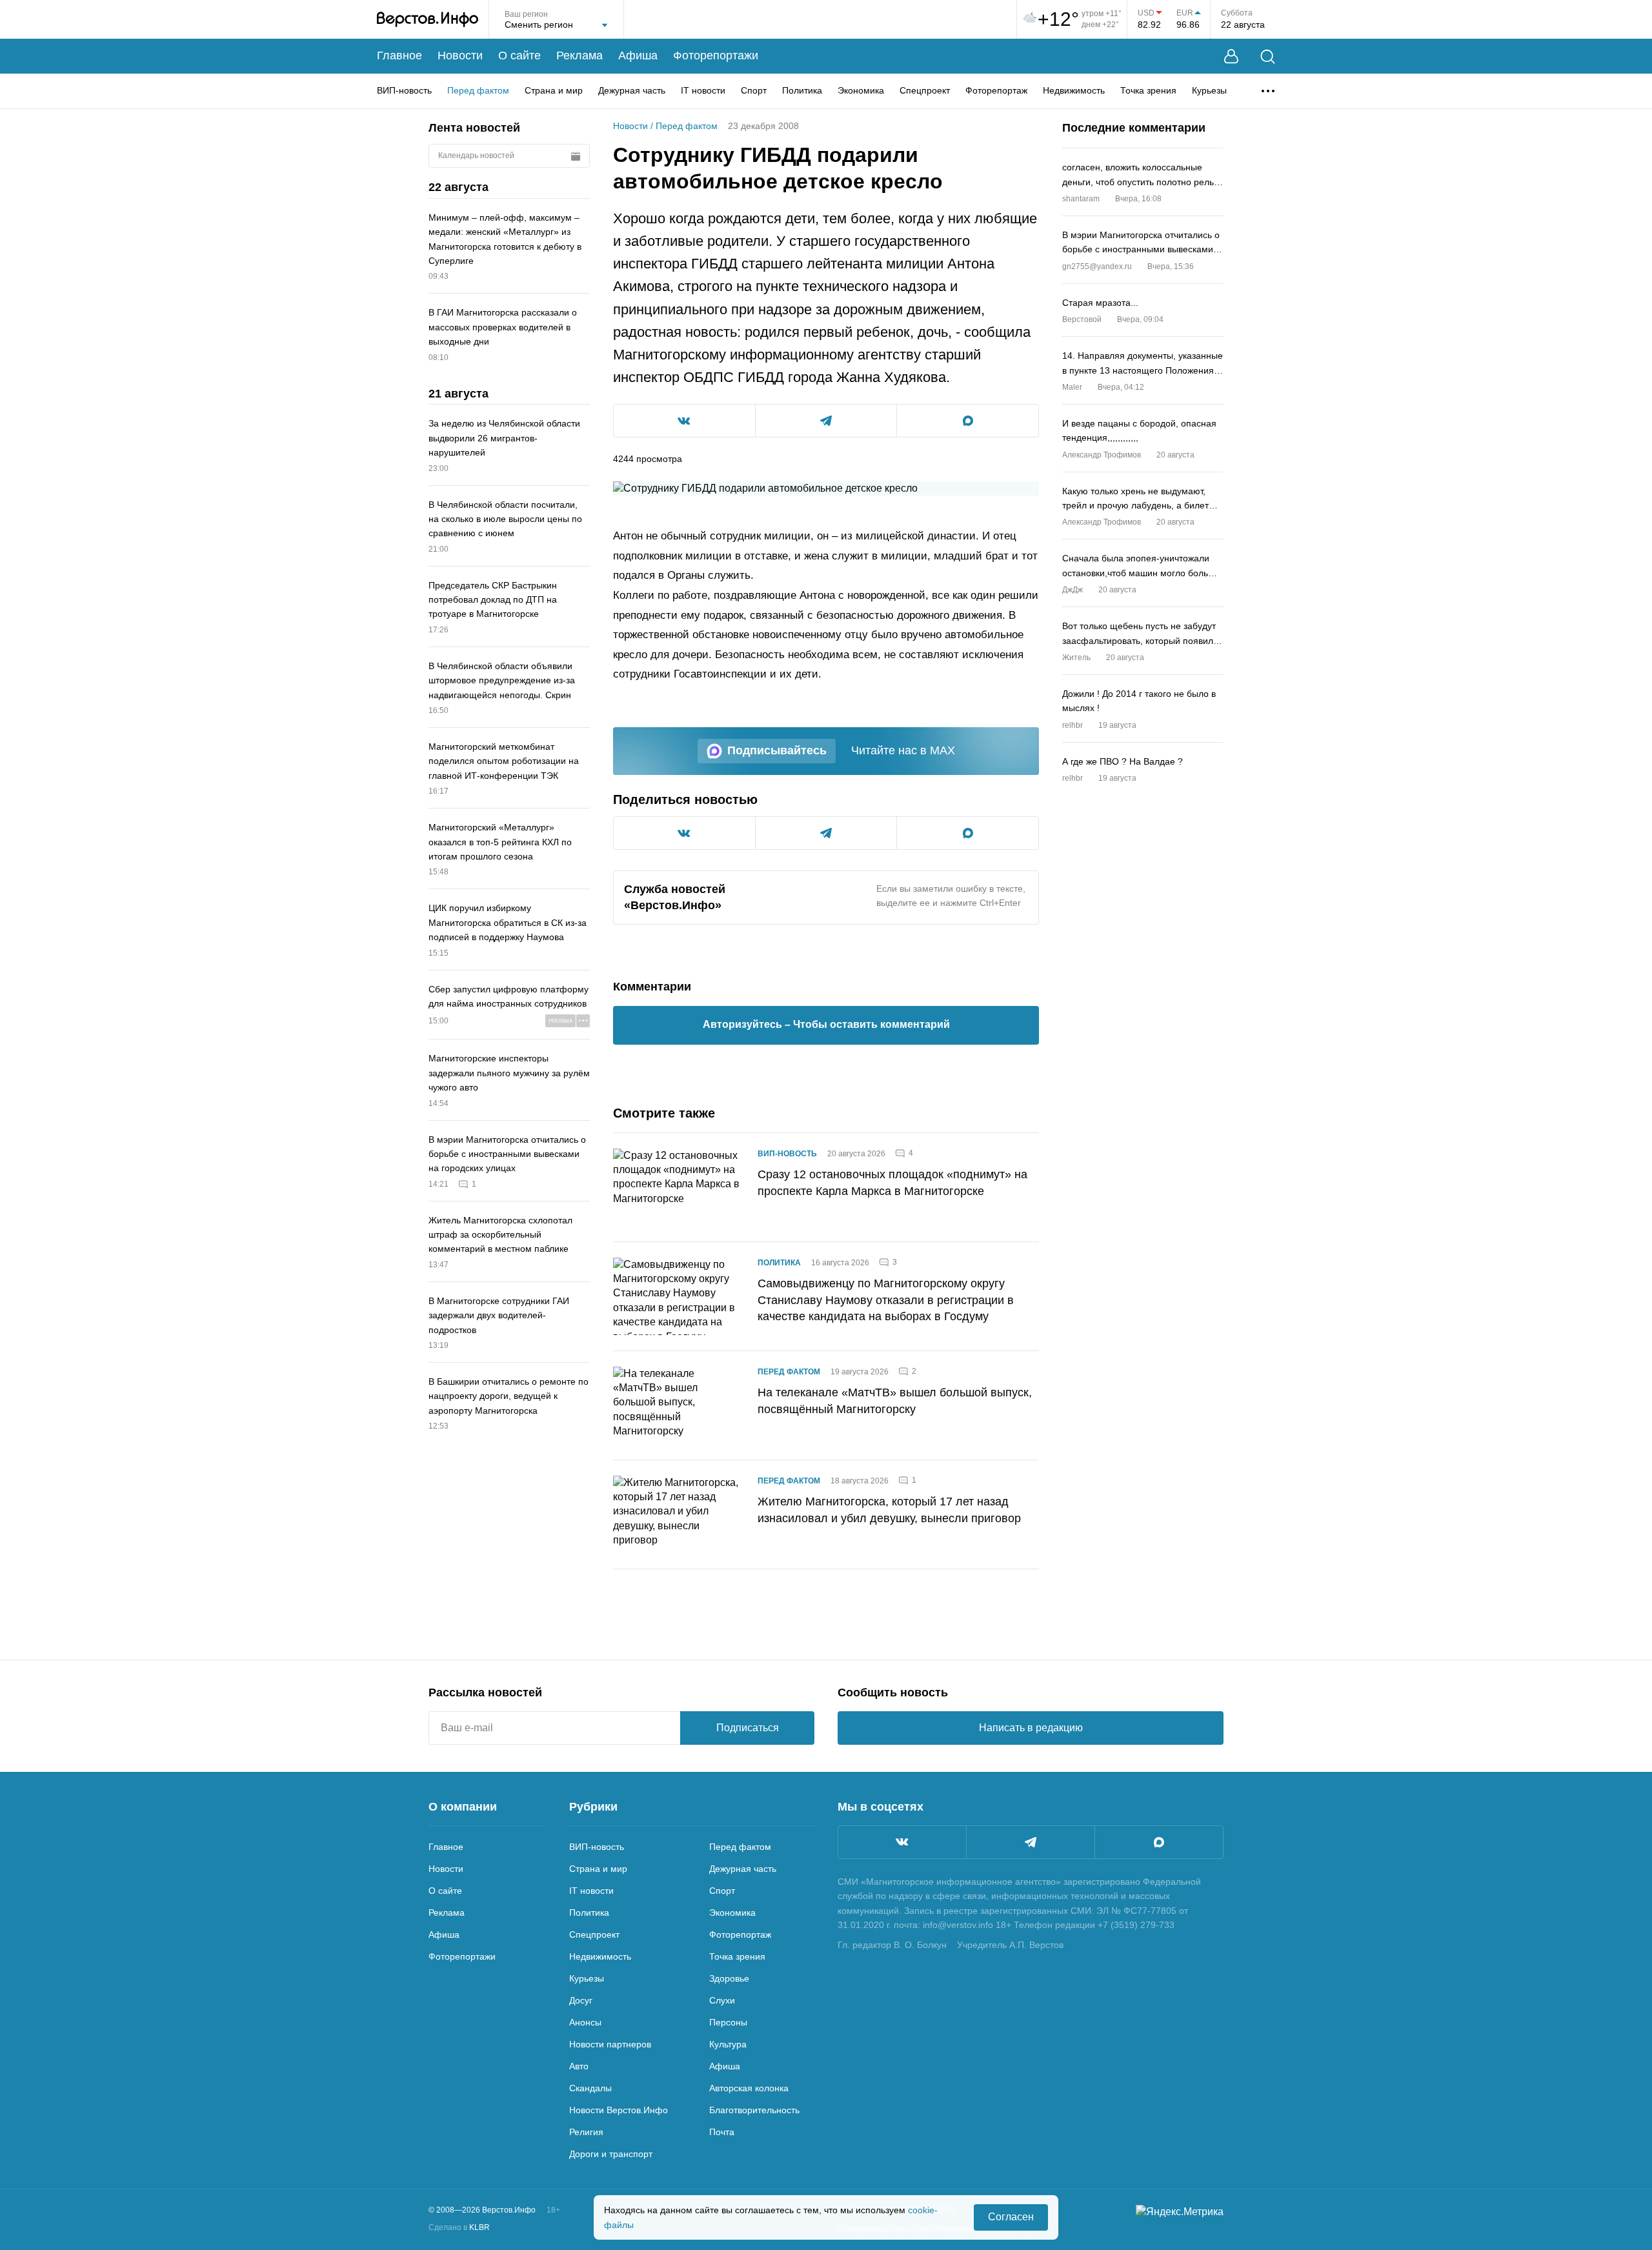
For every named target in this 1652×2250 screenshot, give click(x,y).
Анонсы (585, 2022)
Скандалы (590, 2088)
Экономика (861, 90)
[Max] (1159, 1842)
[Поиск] (1268, 56)
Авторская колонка (749, 2088)
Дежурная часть (632, 90)
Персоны (728, 2022)
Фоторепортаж (996, 90)
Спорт (754, 90)
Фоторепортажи (716, 55)
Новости (460, 55)
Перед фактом (478, 90)
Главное (399, 55)
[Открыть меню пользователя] (1231, 56)
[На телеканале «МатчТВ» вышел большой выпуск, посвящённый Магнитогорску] (678, 1405)
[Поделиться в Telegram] (826, 421)
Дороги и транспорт (611, 2154)
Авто (579, 2066)
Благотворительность (754, 2110)
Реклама (579, 55)
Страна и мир (554, 90)
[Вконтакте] (902, 1842)
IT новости (703, 90)
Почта (722, 2132)
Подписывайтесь (777, 750)
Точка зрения (1148, 90)
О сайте (519, 55)
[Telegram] (1031, 1842)
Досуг (581, 2000)
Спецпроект (925, 90)
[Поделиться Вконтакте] (684, 421)
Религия (586, 2132)
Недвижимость (1074, 90)
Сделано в (459, 2227)
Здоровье (729, 1978)
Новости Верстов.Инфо (619, 2110)
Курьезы (1209, 90)
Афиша (638, 55)
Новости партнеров (610, 2044)
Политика (802, 90)
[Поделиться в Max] (968, 421)
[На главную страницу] (428, 19)
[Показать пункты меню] (1268, 91)
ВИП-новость (404, 90)
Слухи (722, 2000)
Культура (728, 2044)
